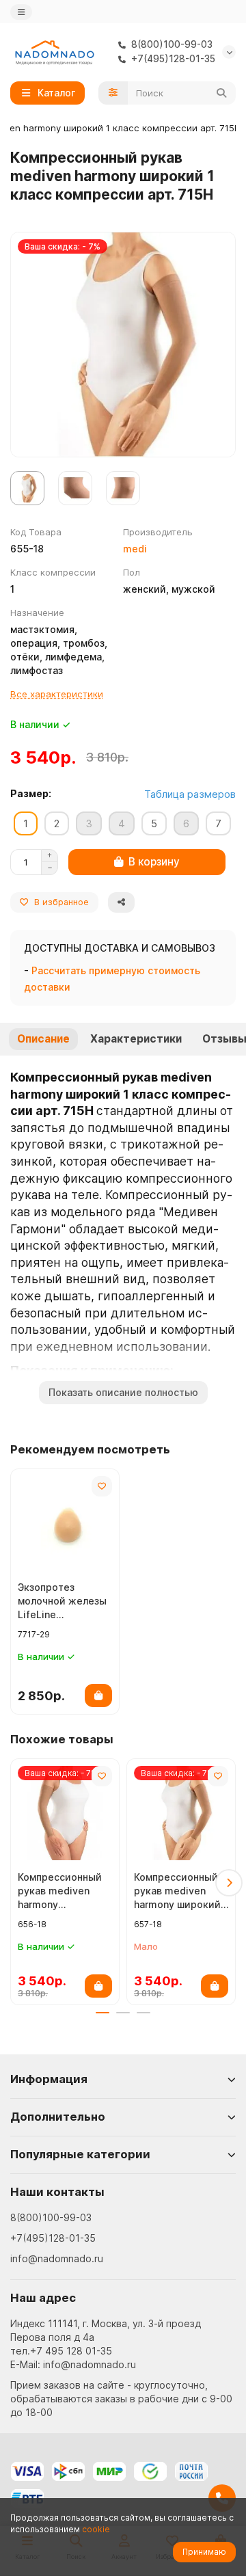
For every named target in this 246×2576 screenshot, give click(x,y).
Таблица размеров (190, 794)
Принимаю (204, 2552)
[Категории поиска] (113, 93)
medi (135, 549)
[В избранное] (102, 1486)
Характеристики (136, 1039)
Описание (43, 1039)
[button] (17, 1883)
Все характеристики (57, 694)
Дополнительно (58, 2117)
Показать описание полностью (123, 1392)
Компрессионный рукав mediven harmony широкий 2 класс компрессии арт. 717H (177, 1891)
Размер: (31, 793)
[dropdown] (21, 12)
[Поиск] (221, 93)
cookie (96, 2529)
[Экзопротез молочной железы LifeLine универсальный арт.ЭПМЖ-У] (65, 1523)
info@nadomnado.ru (57, 2258)
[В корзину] (98, 1695)
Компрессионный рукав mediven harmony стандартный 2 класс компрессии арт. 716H (63, 1891)
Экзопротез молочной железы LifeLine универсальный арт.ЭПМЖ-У (62, 1601)
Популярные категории (80, 2154)
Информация (49, 2079)
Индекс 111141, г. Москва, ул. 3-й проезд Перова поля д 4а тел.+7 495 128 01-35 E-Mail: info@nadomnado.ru (106, 2344)
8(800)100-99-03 (51, 2217)
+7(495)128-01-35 (53, 2238)
